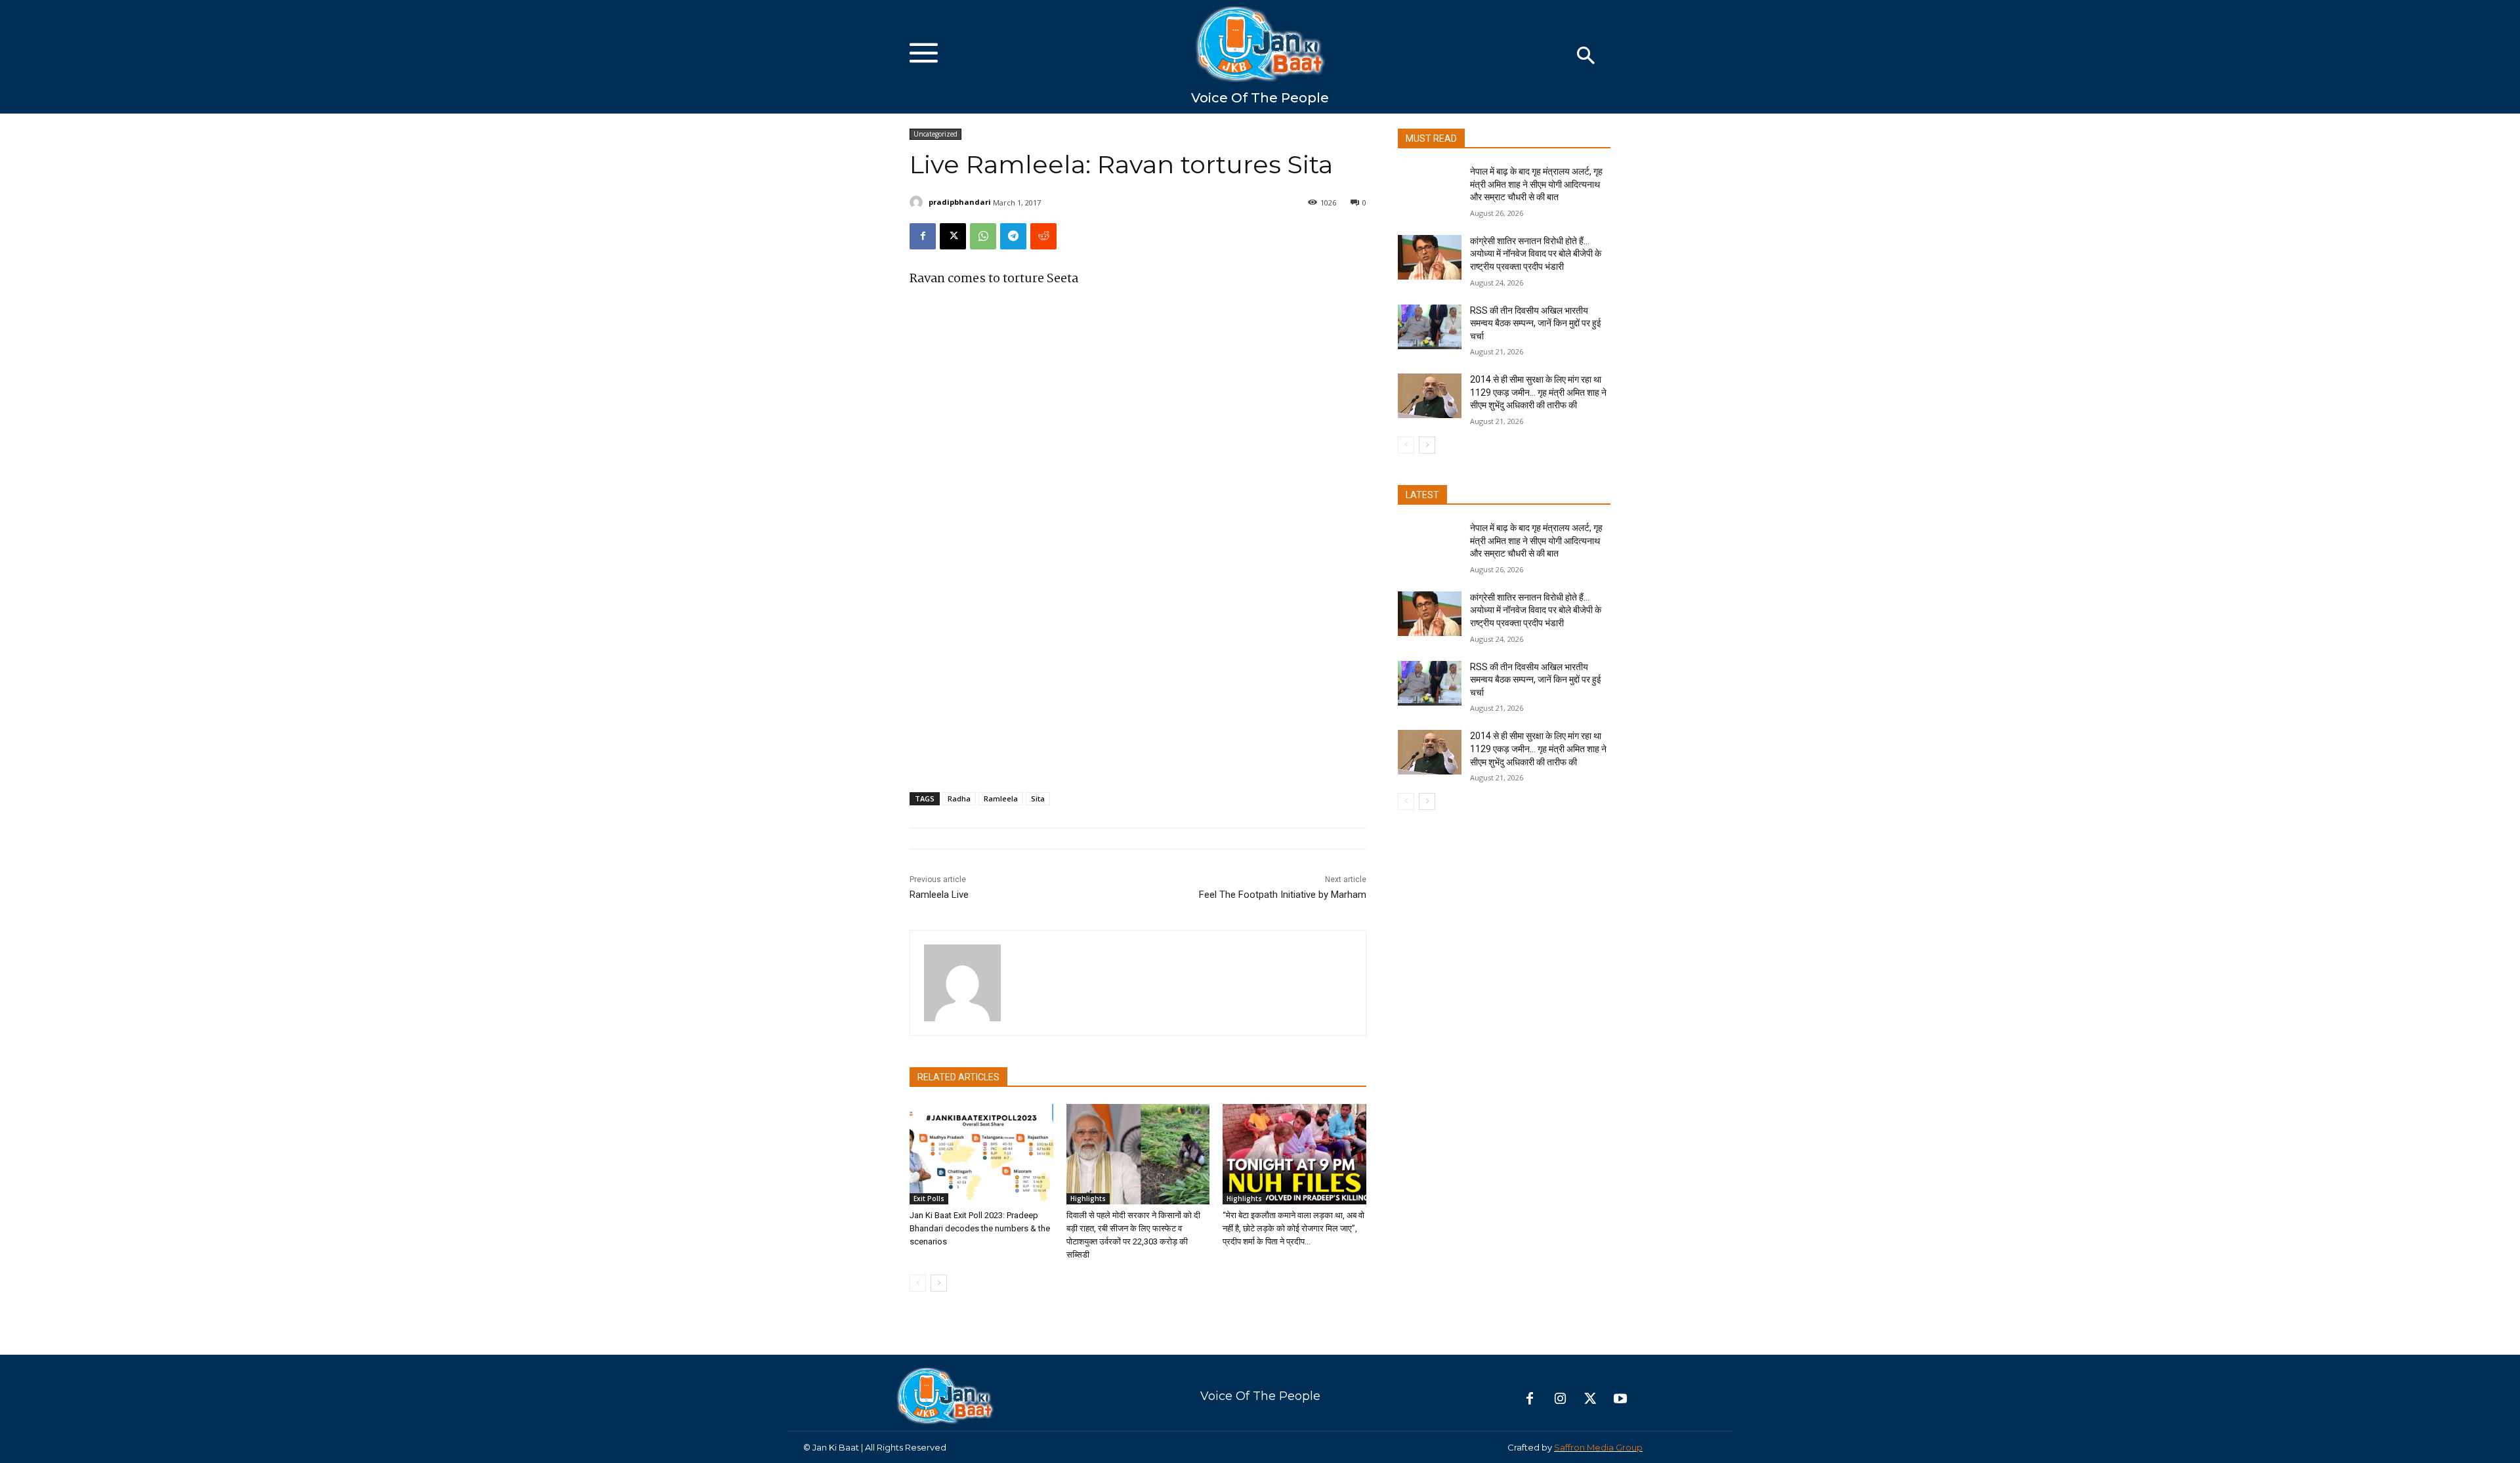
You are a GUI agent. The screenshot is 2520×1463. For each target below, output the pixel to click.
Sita (1038, 798)
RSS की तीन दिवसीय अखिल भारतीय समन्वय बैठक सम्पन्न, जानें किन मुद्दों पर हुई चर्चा (1536, 323)
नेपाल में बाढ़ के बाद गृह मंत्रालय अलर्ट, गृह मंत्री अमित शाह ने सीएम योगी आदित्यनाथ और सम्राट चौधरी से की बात (1536, 184)
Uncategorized (935, 134)
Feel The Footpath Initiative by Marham (1283, 895)
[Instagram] (1560, 1399)
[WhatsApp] (983, 236)
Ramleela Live (939, 895)
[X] (953, 236)
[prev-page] (918, 1283)
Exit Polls (929, 1198)
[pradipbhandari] (918, 202)
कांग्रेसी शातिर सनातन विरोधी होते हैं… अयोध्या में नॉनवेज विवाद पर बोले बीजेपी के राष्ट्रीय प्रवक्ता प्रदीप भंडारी (1536, 254)
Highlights (1088, 1198)
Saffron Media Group (1598, 1447)
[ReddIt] (1043, 236)
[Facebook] (923, 236)
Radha (959, 798)
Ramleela (1001, 798)
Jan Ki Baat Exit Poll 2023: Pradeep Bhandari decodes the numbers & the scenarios (980, 1228)
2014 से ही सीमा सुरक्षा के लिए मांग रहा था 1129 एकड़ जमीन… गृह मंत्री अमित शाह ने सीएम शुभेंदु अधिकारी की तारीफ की (1538, 392)
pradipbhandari (960, 202)
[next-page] (939, 1283)
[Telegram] (1013, 236)
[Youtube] (1620, 1399)
